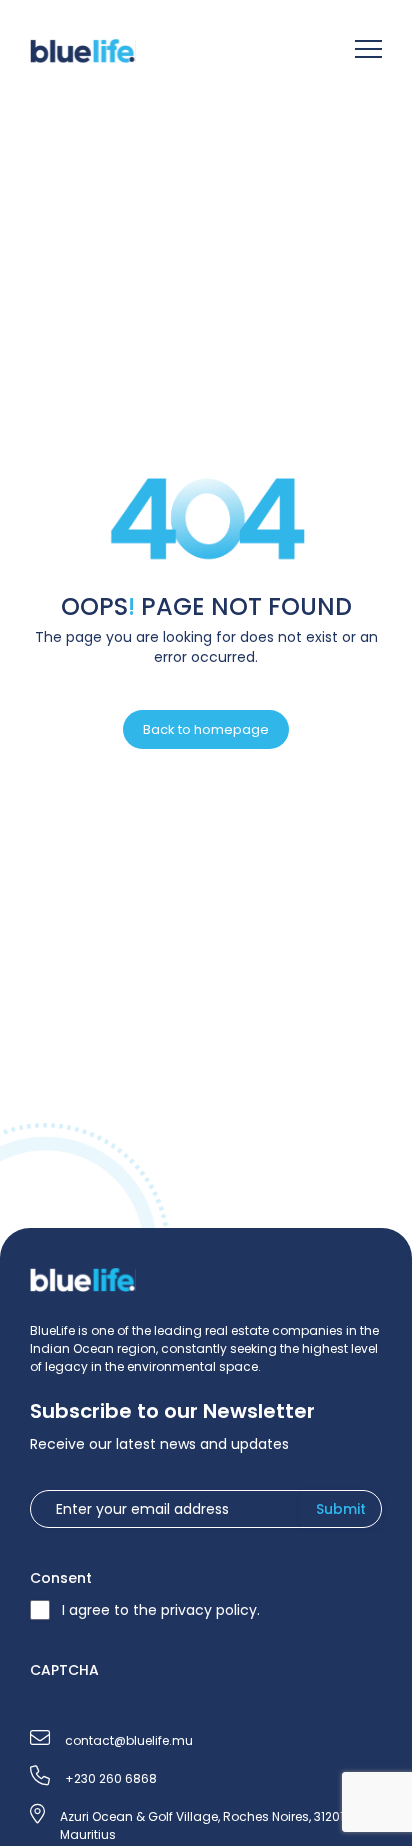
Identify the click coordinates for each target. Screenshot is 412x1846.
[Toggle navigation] (368, 51)
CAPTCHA (64, 1670)
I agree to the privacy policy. (161, 1610)
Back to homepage (206, 729)
